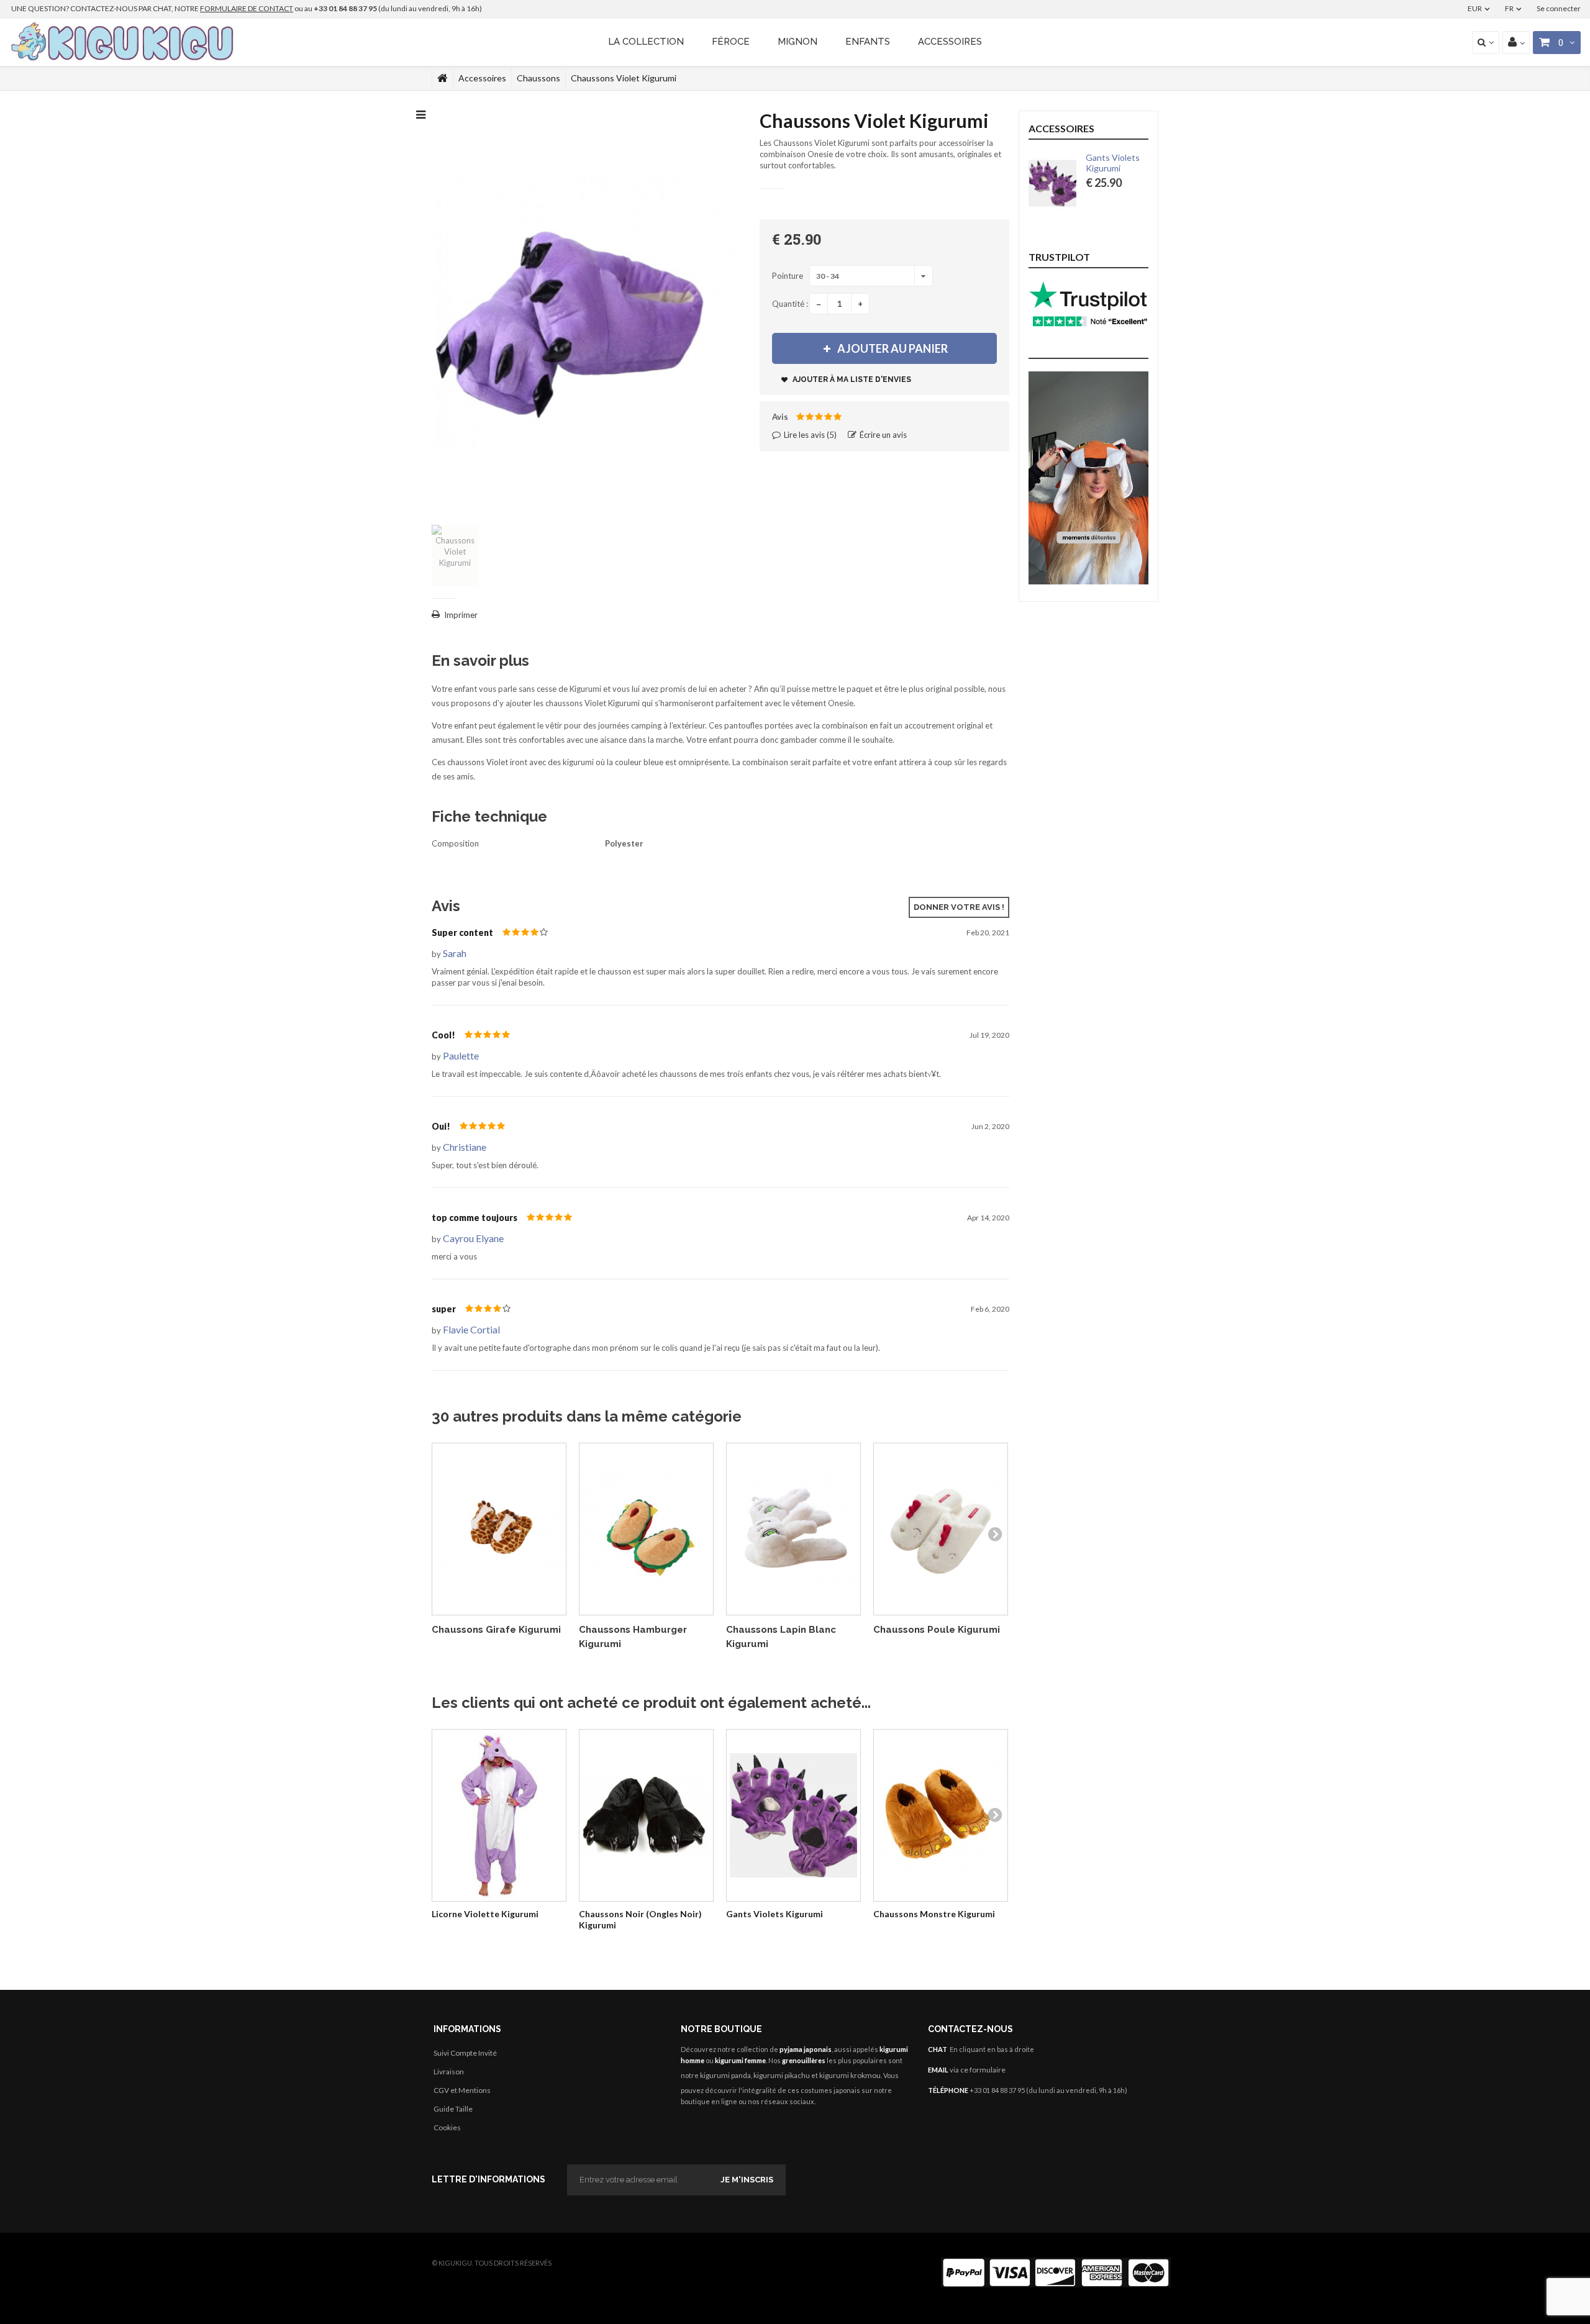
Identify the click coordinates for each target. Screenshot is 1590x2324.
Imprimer (461, 615)
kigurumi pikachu (782, 2075)
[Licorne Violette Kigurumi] (499, 1816)
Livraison (449, 2072)
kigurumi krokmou (850, 2075)
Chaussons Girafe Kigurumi (496, 1630)
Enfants (868, 42)
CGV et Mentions (462, 2090)
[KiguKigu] (124, 42)
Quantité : (790, 304)
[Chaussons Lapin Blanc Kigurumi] (793, 1529)
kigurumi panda (725, 2075)
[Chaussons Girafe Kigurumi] (499, 1529)
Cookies (447, 2127)
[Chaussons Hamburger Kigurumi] (646, 1529)
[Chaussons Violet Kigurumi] (455, 555)
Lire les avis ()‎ (809, 435)
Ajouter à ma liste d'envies (851, 379)
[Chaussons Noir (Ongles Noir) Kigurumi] (646, 1816)
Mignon (797, 42)
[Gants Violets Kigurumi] (793, 1816)
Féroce (731, 42)
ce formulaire (983, 2070)
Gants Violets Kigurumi (775, 1914)
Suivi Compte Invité (465, 2053)
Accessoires (950, 42)
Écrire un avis (882, 435)
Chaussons (538, 78)
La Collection (646, 42)
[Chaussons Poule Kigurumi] (941, 1529)
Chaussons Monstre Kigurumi (934, 1914)
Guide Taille (453, 2109)
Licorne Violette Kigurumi (485, 1914)
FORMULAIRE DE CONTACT (247, 8)
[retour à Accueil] (443, 78)
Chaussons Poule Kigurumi (937, 1630)
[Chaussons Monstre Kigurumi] (941, 1816)
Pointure (788, 276)
